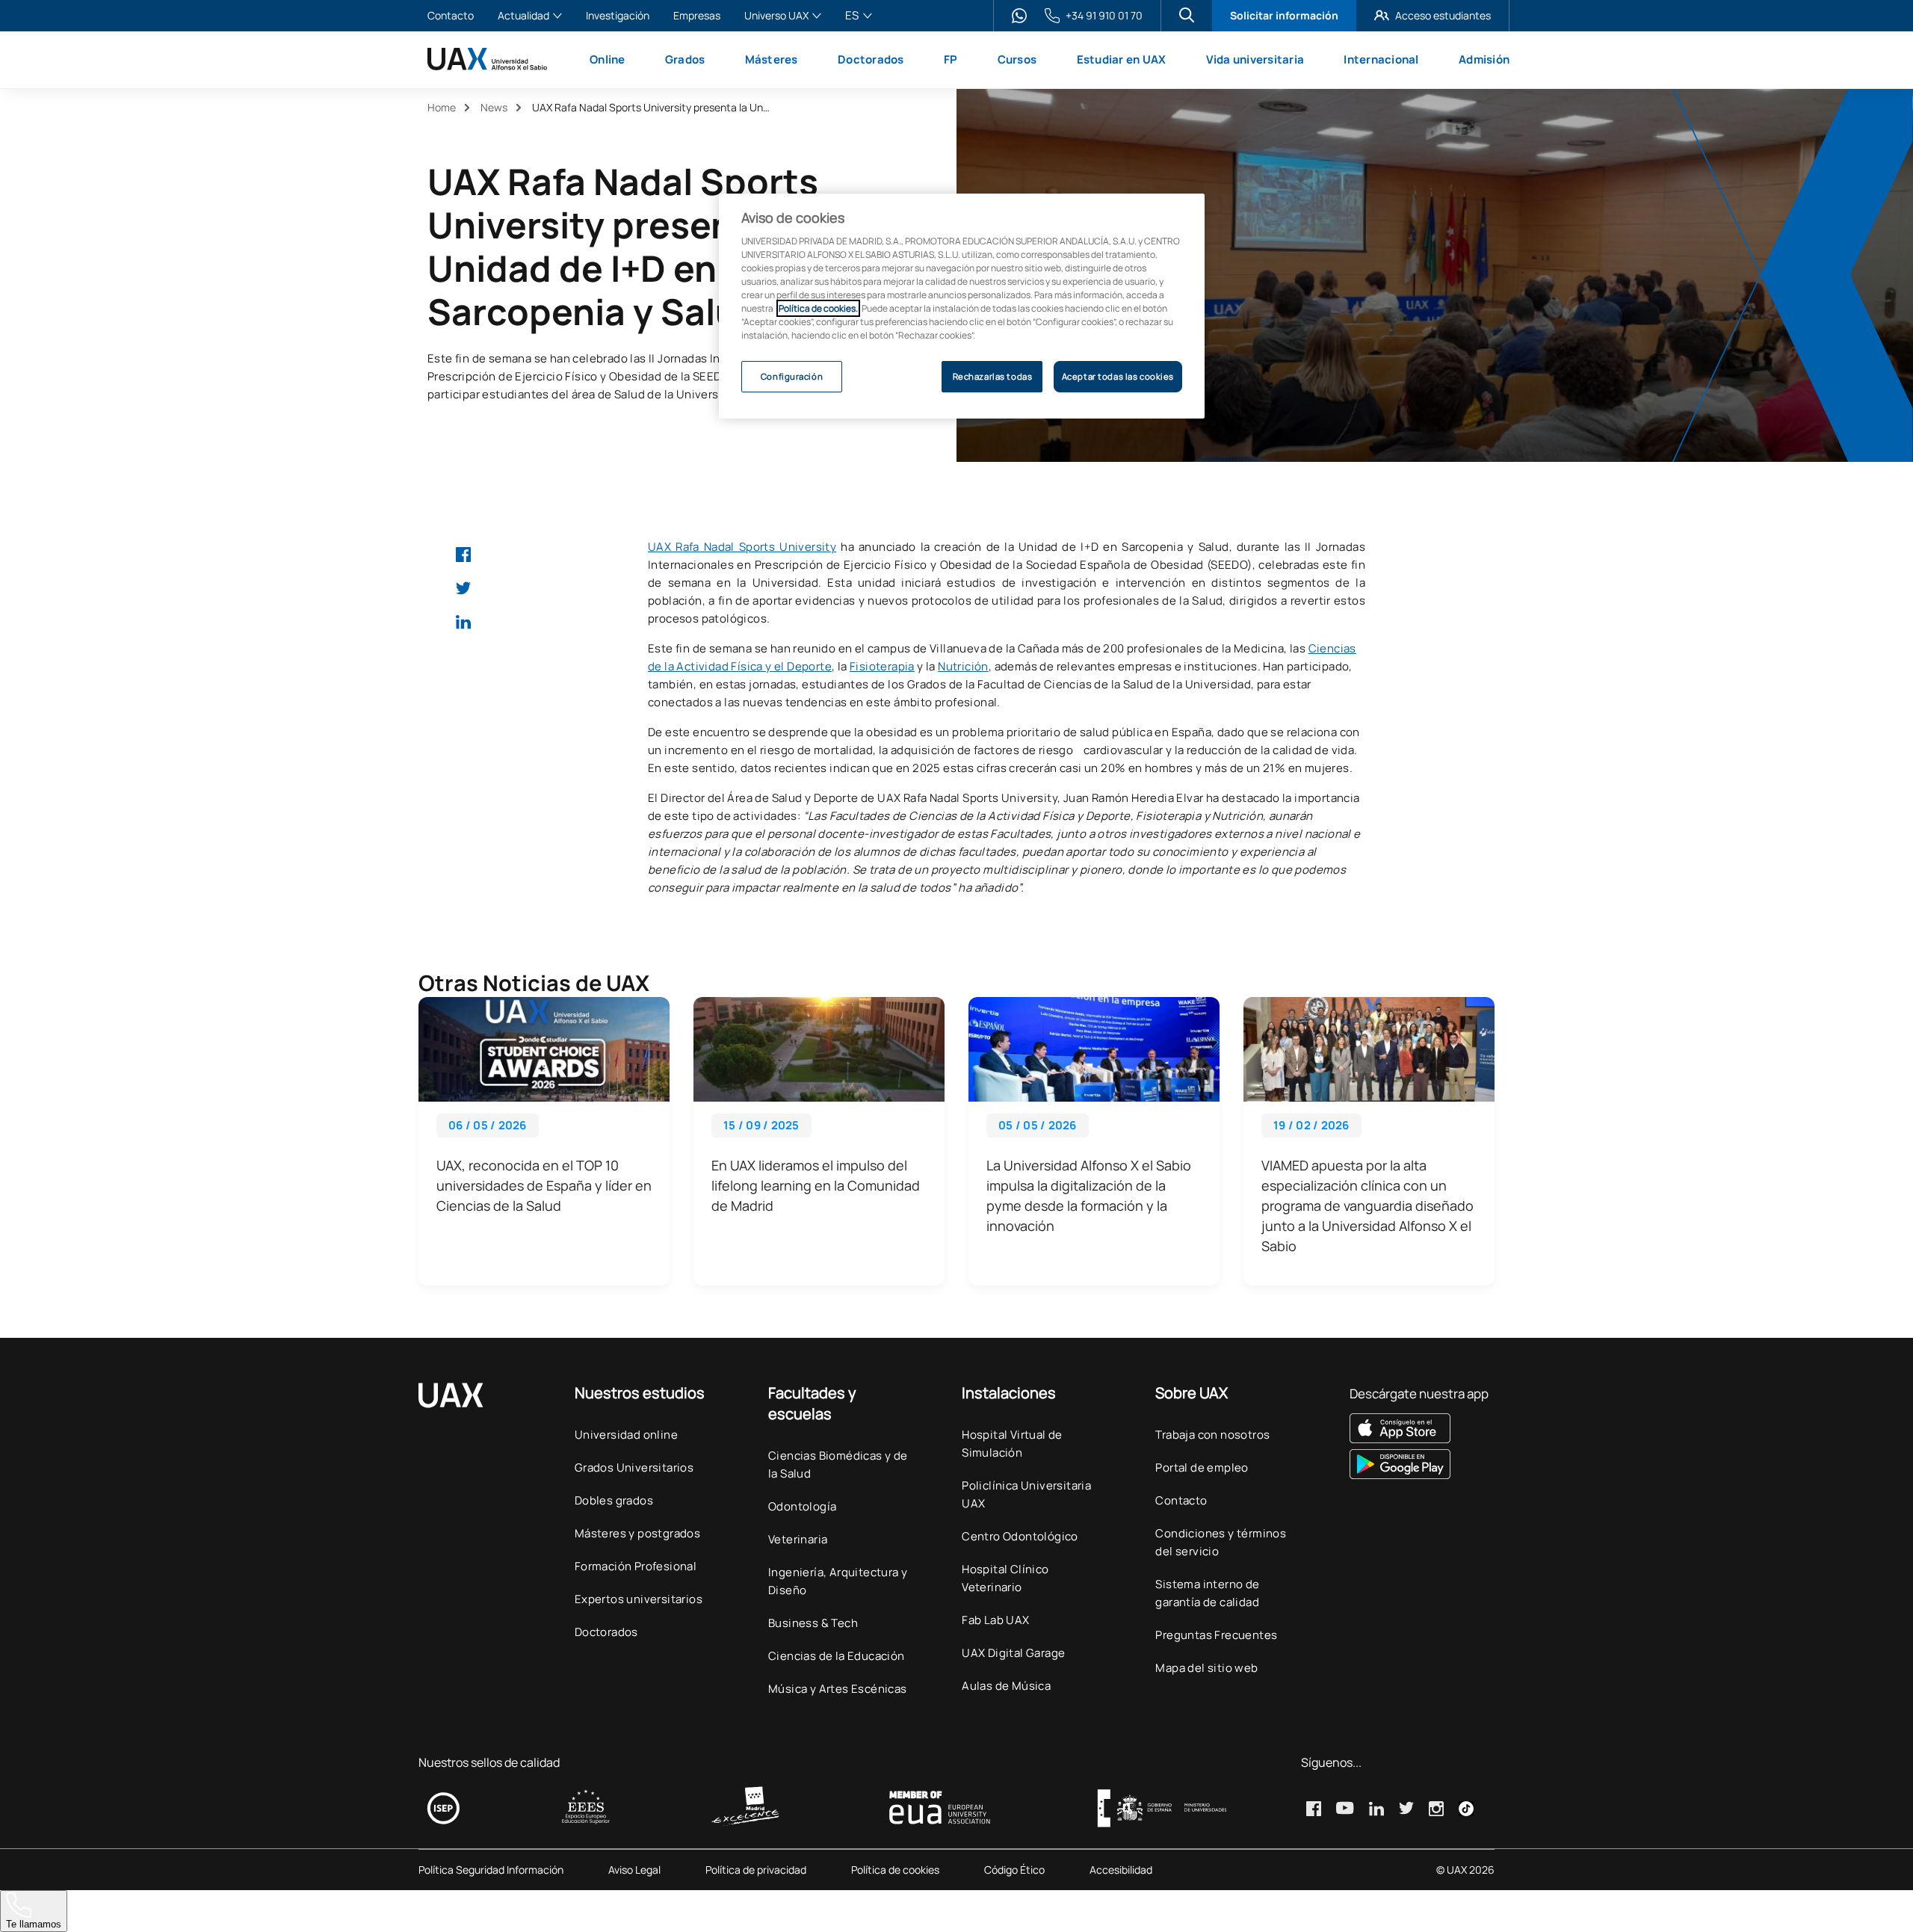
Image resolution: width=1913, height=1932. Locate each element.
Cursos (1017, 59)
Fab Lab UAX (995, 1620)
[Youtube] (1345, 1808)
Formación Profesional (636, 1566)
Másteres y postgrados (637, 1533)
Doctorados (871, 59)
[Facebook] (463, 555)
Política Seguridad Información (491, 1870)
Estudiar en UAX (1122, 59)
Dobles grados (614, 1500)
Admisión (1484, 59)
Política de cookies (895, 1870)
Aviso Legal (634, 1870)
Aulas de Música (1006, 1686)
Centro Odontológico (1020, 1536)
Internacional (1381, 59)
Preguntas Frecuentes (1216, 1635)
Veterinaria (798, 1539)
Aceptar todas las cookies (1118, 376)
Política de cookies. (818, 308)
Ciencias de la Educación (837, 1656)
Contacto (451, 16)
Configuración (792, 376)
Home (442, 107)
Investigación (618, 16)
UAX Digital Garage (1013, 1653)
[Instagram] (1436, 1809)
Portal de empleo (1202, 1467)
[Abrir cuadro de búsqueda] (1187, 15)
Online (608, 59)
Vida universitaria (1255, 59)
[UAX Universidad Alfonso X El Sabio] (487, 59)
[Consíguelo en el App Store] (1419, 1428)
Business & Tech (813, 1623)
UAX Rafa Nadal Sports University (742, 547)
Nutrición (963, 666)
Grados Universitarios (634, 1467)
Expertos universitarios (639, 1599)
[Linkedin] (463, 622)
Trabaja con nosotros (1212, 1435)
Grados (685, 59)
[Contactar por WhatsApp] (1019, 16)
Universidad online (626, 1435)
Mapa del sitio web (1206, 1668)
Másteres (772, 59)
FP (951, 59)
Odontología (802, 1506)
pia (906, 666)
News (494, 107)
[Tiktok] (1466, 1809)
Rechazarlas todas (993, 376)
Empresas (697, 16)
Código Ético (1014, 1870)
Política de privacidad (756, 1870)
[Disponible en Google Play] (1419, 1464)
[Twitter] (463, 588)
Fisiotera (874, 666)
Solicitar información (1284, 15)
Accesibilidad (1121, 1870)
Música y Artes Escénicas (838, 1689)
